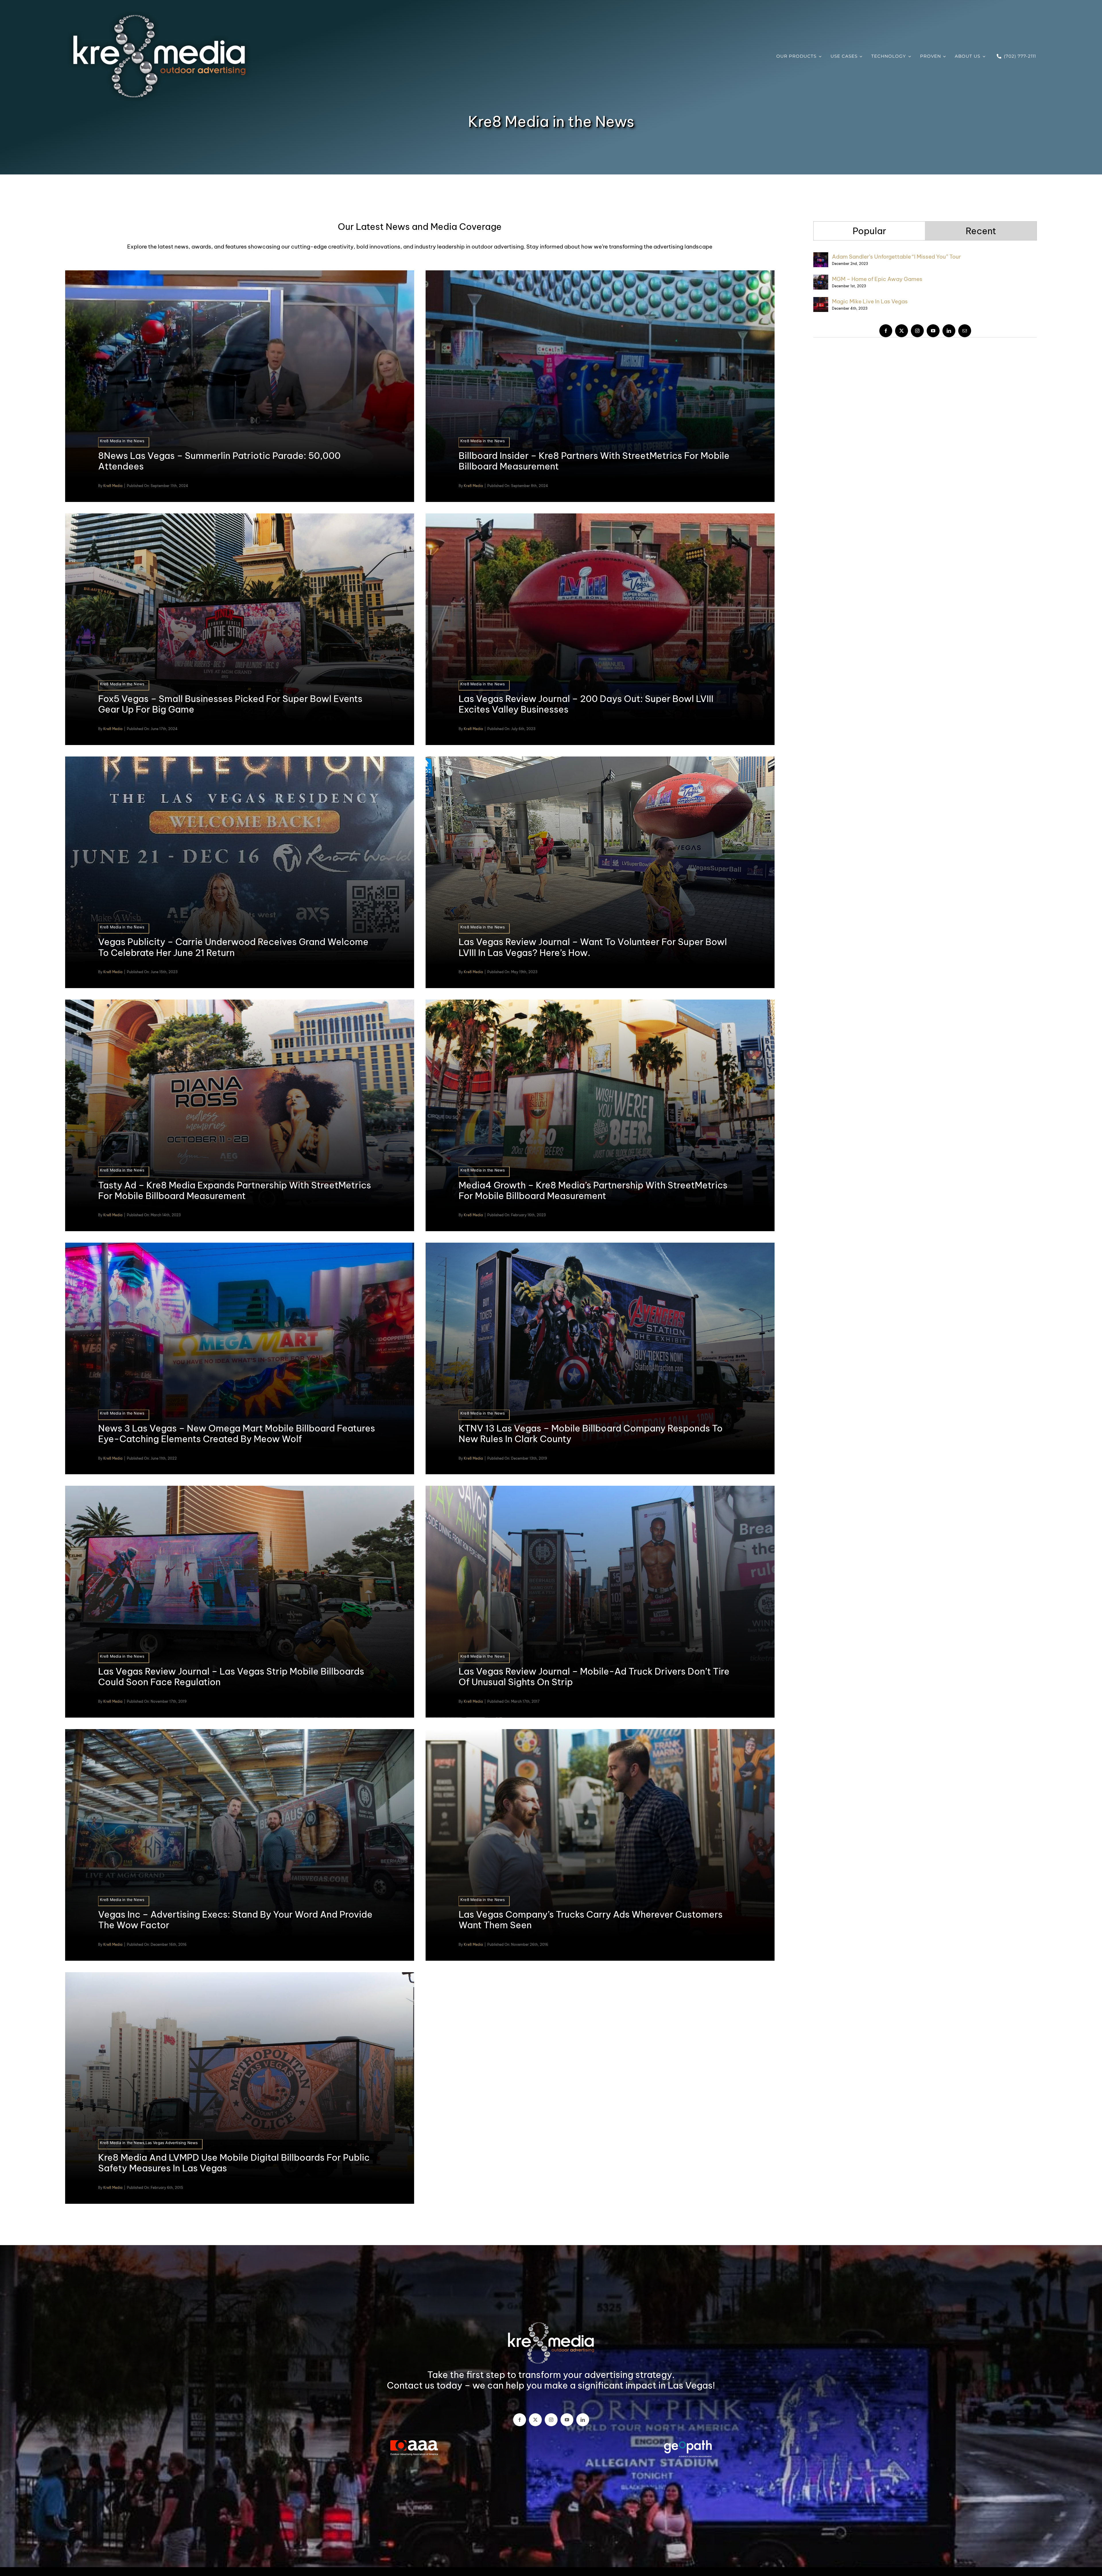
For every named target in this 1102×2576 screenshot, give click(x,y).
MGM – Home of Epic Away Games (877, 279)
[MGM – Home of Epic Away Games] (821, 279)
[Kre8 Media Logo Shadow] (159, 14)
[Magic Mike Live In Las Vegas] (821, 302)
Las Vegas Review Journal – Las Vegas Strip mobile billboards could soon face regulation (231, 1677)
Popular (869, 231)
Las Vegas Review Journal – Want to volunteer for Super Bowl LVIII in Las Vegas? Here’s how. (593, 947)
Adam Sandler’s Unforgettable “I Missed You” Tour (896, 257)
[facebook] (886, 331)
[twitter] (902, 331)
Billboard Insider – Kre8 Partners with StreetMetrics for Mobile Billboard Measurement (594, 461)
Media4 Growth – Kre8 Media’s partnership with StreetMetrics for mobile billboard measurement (593, 1190)
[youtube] (933, 331)
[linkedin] (949, 331)
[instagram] (917, 331)
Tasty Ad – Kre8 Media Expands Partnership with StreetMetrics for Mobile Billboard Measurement (235, 1190)
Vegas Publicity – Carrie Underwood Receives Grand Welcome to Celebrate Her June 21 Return (233, 947)
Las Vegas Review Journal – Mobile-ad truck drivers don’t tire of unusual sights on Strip (594, 1677)
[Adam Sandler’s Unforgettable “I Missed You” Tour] (821, 257)
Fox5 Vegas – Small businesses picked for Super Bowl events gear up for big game (230, 704)
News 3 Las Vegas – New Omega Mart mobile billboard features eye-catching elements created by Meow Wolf (237, 1434)
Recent (981, 231)
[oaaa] (414, 2443)
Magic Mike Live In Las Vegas (870, 301)
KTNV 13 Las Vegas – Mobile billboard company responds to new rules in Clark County (591, 1434)
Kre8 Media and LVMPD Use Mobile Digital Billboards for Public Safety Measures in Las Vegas (234, 2163)
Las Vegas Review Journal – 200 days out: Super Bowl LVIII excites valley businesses (586, 704)
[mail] (965, 331)
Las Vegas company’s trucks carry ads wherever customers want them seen (591, 1920)
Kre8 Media (113, 486)
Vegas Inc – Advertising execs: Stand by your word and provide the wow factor (235, 1920)
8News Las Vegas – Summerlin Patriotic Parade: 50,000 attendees (219, 461)
